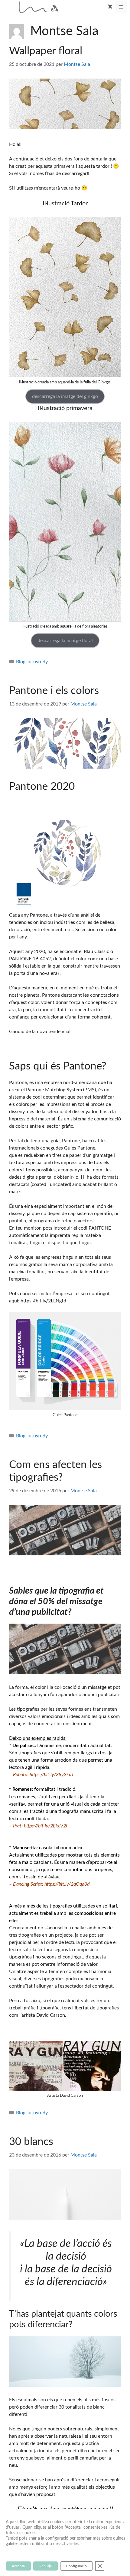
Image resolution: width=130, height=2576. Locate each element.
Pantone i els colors (54, 691)
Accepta (18, 2566)
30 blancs (31, 2142)
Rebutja (45, 2566)
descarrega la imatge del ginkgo (65, 396)
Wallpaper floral (46, 51)
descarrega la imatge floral (65, 641)
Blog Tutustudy (32, 662)
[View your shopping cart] (110, 7)
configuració (57, 2538)
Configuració (76, 2566)
